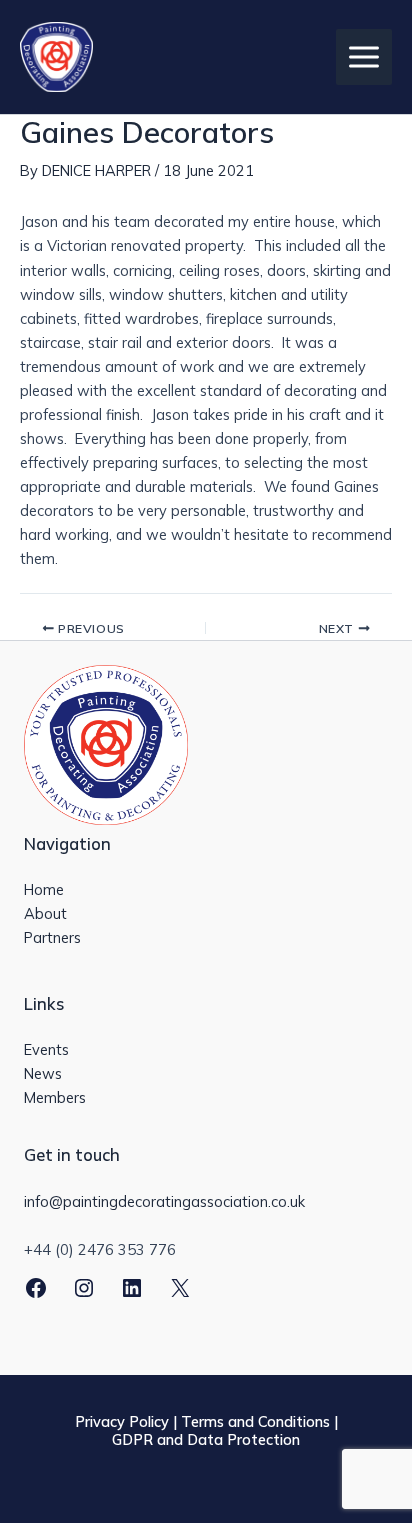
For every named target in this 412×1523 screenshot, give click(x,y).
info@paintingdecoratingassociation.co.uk (164, 1201)
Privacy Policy (122, 1421)
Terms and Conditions (255, 1421)
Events (46, 1049)
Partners (52, 937)
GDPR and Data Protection (206, 1439)
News (43, 1073)
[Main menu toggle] (364, 57)
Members (55, 1097)
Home (44, 889)
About (45, 913)
